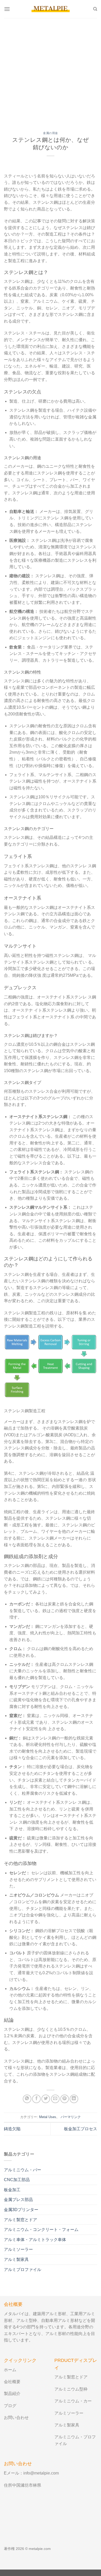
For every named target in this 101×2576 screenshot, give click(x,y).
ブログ (10, 2406)
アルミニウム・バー (23, 2170)
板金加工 (12, 2190)
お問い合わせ (16, 2418)
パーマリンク (71, 2117)
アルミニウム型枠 (71, 2389)
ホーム (10, 2370)
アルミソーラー (18, 2249)
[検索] (95, 9)
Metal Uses (48, 2117)
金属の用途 (51, 133)
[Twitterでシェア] (46, 2099)
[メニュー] (7, 9)
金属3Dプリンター (21, 2210)
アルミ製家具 (16, 2259)
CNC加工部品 (17, 2180)
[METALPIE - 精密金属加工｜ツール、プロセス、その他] (51, 9)
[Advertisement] (51, 71)
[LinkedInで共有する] (74, 2099)
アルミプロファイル (23, 2270)
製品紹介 (12, 2394)
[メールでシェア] (55, 2099)
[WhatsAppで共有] (27, 2099)
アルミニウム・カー (73, 2401)
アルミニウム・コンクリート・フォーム (41, 2230)
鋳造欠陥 (12, 2129)
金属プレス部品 (18, 2200)
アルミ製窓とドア (20, 2220)
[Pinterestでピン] (65, 2099)
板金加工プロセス (81, 2129)
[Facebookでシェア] (36, 2099)
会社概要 (12, 2382)
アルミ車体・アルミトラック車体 (35, 2240)
